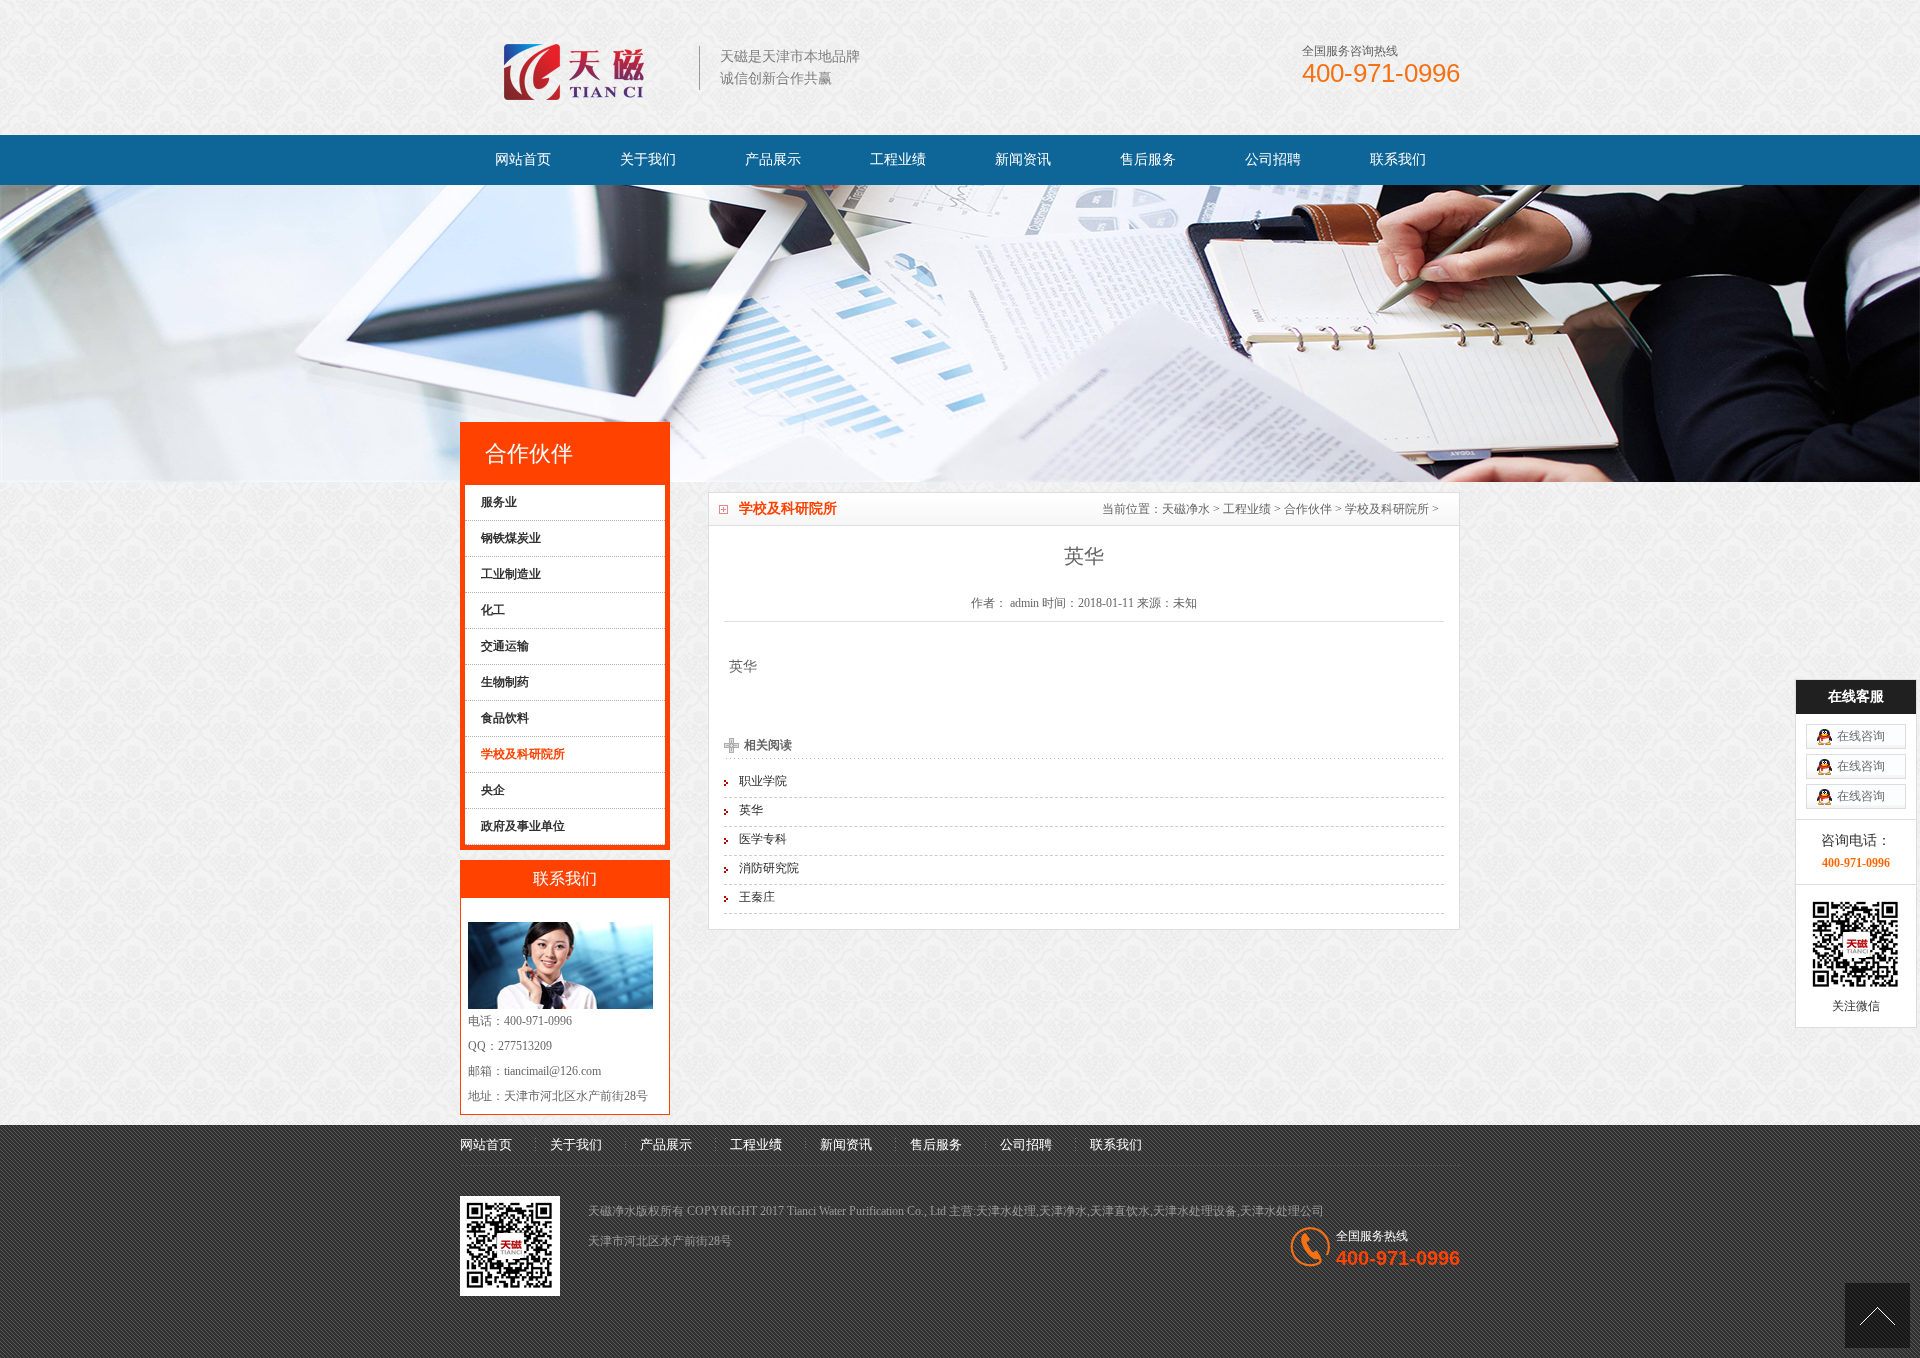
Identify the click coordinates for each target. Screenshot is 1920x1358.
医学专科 (763, 839)
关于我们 (648, 159)
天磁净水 (1186, 509)
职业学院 (763, 781)
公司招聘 (1273, 159)
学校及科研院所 (1387, 509)
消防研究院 (769, 868)
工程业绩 (898, 159)
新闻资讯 (1023, 159)
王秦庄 (757, 897)
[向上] (1877, 1315)
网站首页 (523, 159)
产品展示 (773, 159)
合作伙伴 (1308, 509)
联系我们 (1398, 159)
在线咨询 (1861, 736)
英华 (751, 810)
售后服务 (1148, 159)
